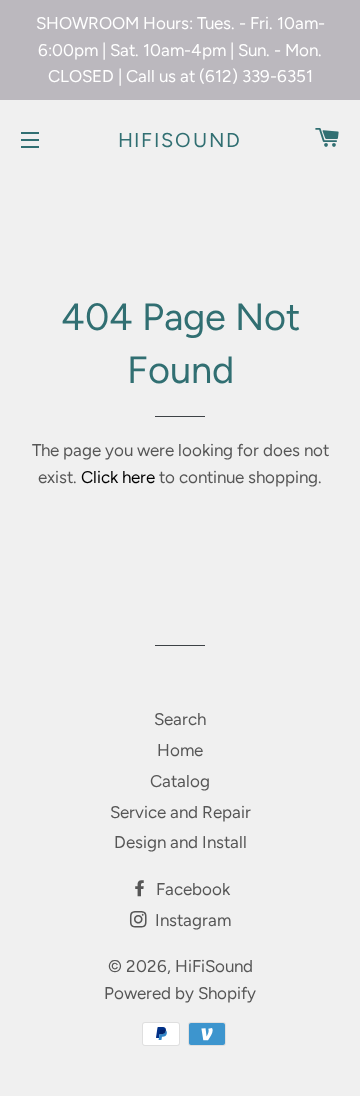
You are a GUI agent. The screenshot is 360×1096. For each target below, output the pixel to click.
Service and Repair (180, 812)
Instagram (191, 920)
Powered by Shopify (180, 993)
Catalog (180, 781)
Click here (118, 477)
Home (180, 750)
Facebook (191, 889)
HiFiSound (180, 140)
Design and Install (180, 842)
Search (180, 719)
